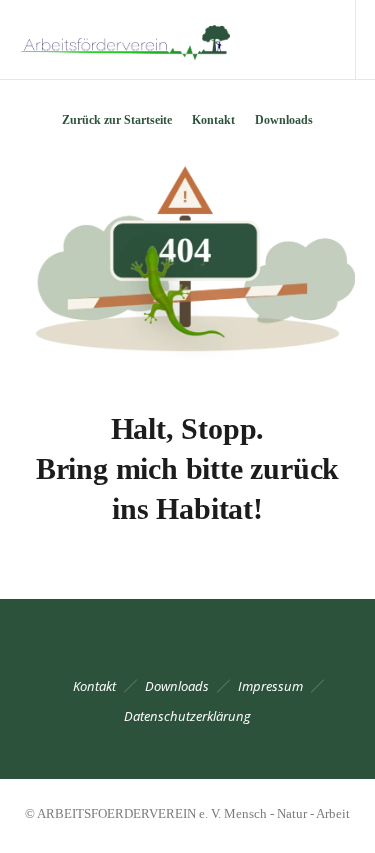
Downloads (284, 120)
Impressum (270, 686)
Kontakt (213, 120)
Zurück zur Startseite (117, 120)
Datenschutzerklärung (187, 716)
